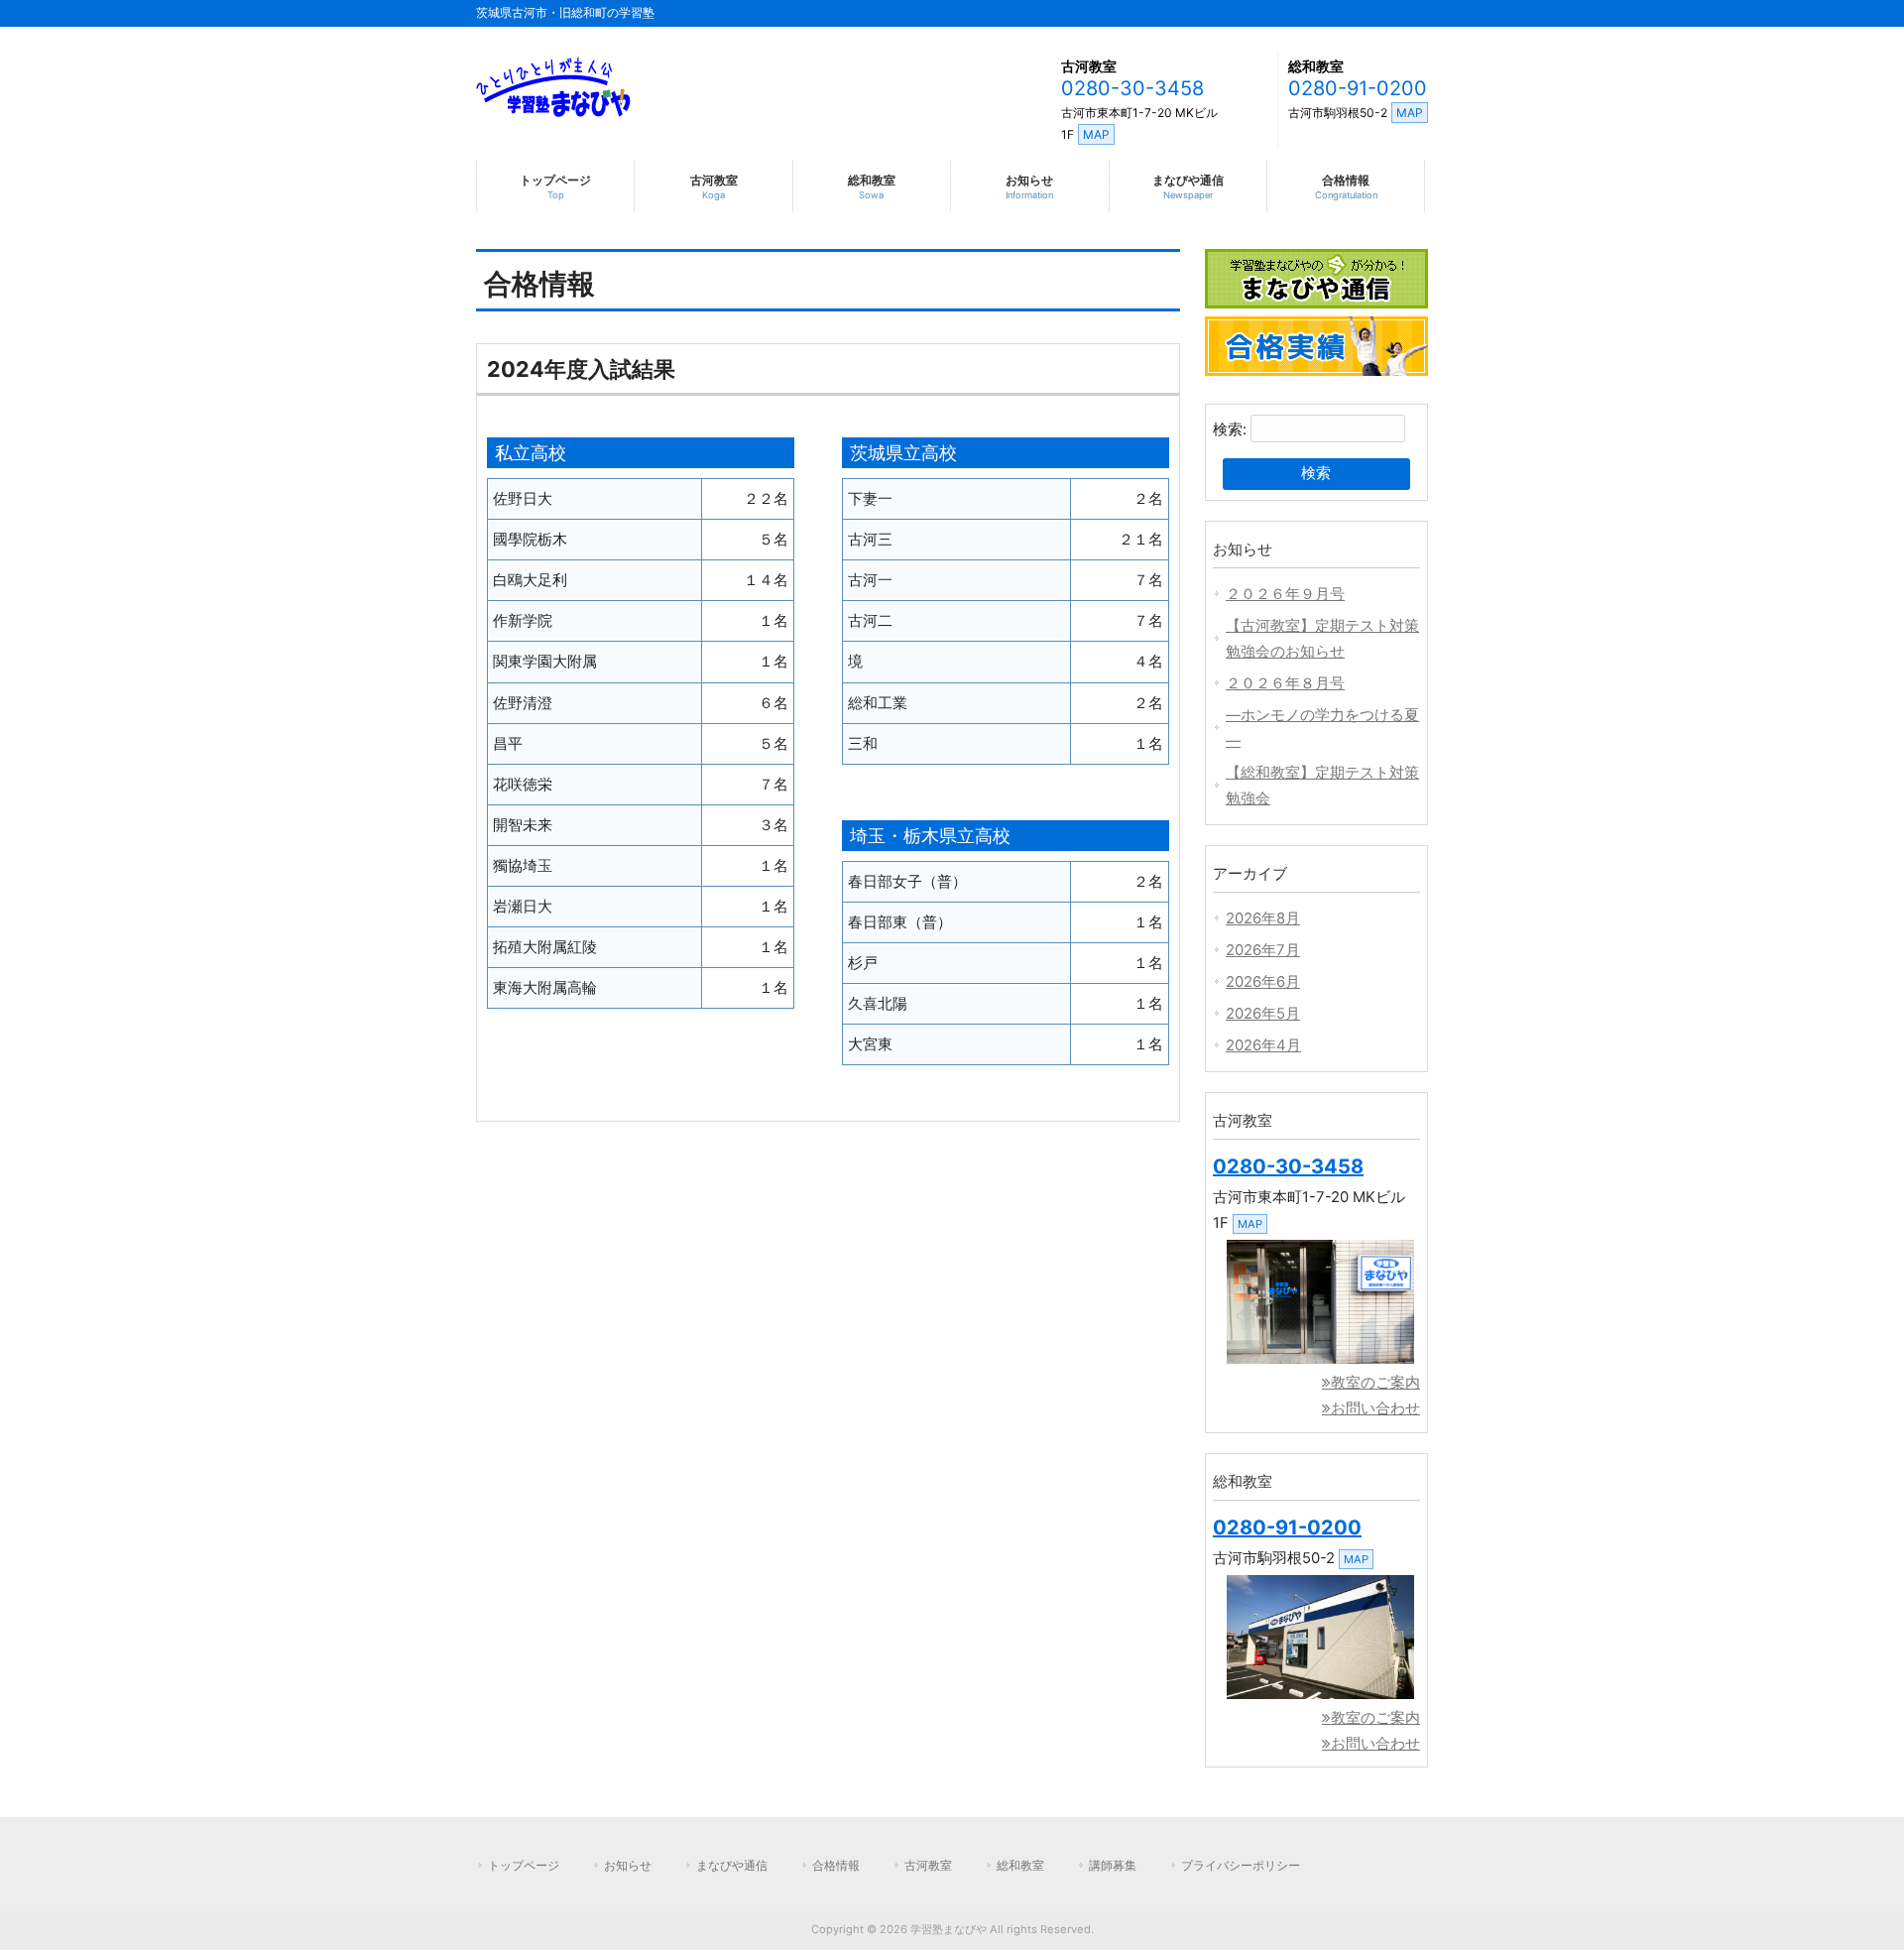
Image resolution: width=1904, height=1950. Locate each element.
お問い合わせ (1375, 1408)
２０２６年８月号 (1285, 683)
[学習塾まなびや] (553, 110)
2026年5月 (1263, 1014)
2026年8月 (1263, 918)
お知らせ (628, 1865)
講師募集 (1113, 1865)
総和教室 (1316, 66)
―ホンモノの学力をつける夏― (1322, 728)
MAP (1096, 134)
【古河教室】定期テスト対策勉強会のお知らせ (1322, 639)
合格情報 (836, 1865)
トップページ (524, 1865)
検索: (1230, 429)
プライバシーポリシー (1241, 1865)
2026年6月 (1263, 982)
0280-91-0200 (1358, 88)
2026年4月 (1263, 1045)
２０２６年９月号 (1285, 594)
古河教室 (1089, 66)
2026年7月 (1263, 950)
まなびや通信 (732, 1865)
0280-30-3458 (1132, 88)
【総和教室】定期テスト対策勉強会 (1322, 786)
